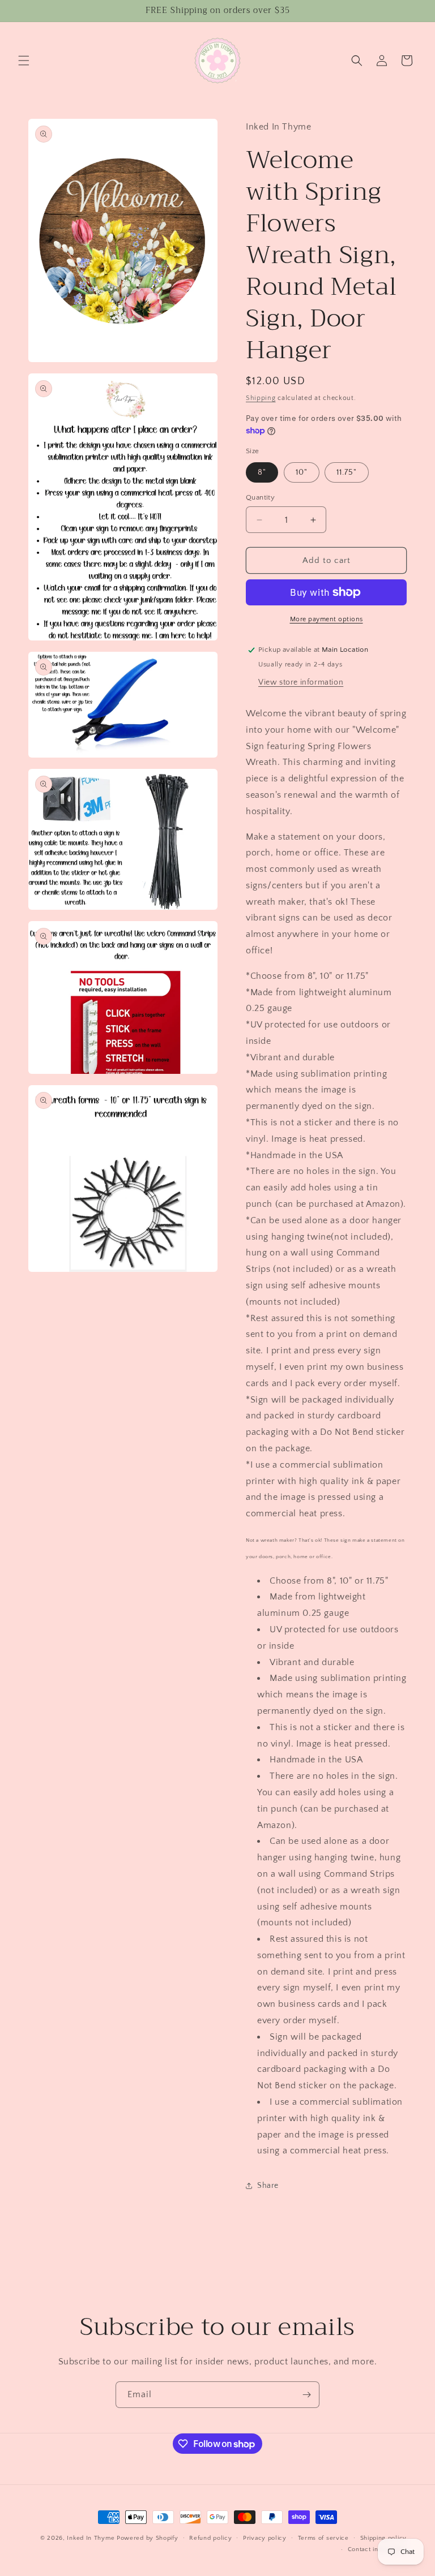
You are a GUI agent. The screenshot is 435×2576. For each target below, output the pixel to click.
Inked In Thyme (91, 2538)
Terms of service (323, 2538)
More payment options (327, 619)
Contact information (377, 2549)
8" (262, 472)
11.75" (347, 472)
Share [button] (268, 2186)
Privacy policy (265, 2538)
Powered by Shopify (148, 2538)
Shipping (261, 398)
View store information (301, 682)
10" (302, 472)
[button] (24, 61)
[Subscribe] (306, 2395)
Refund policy (210, 2538)
